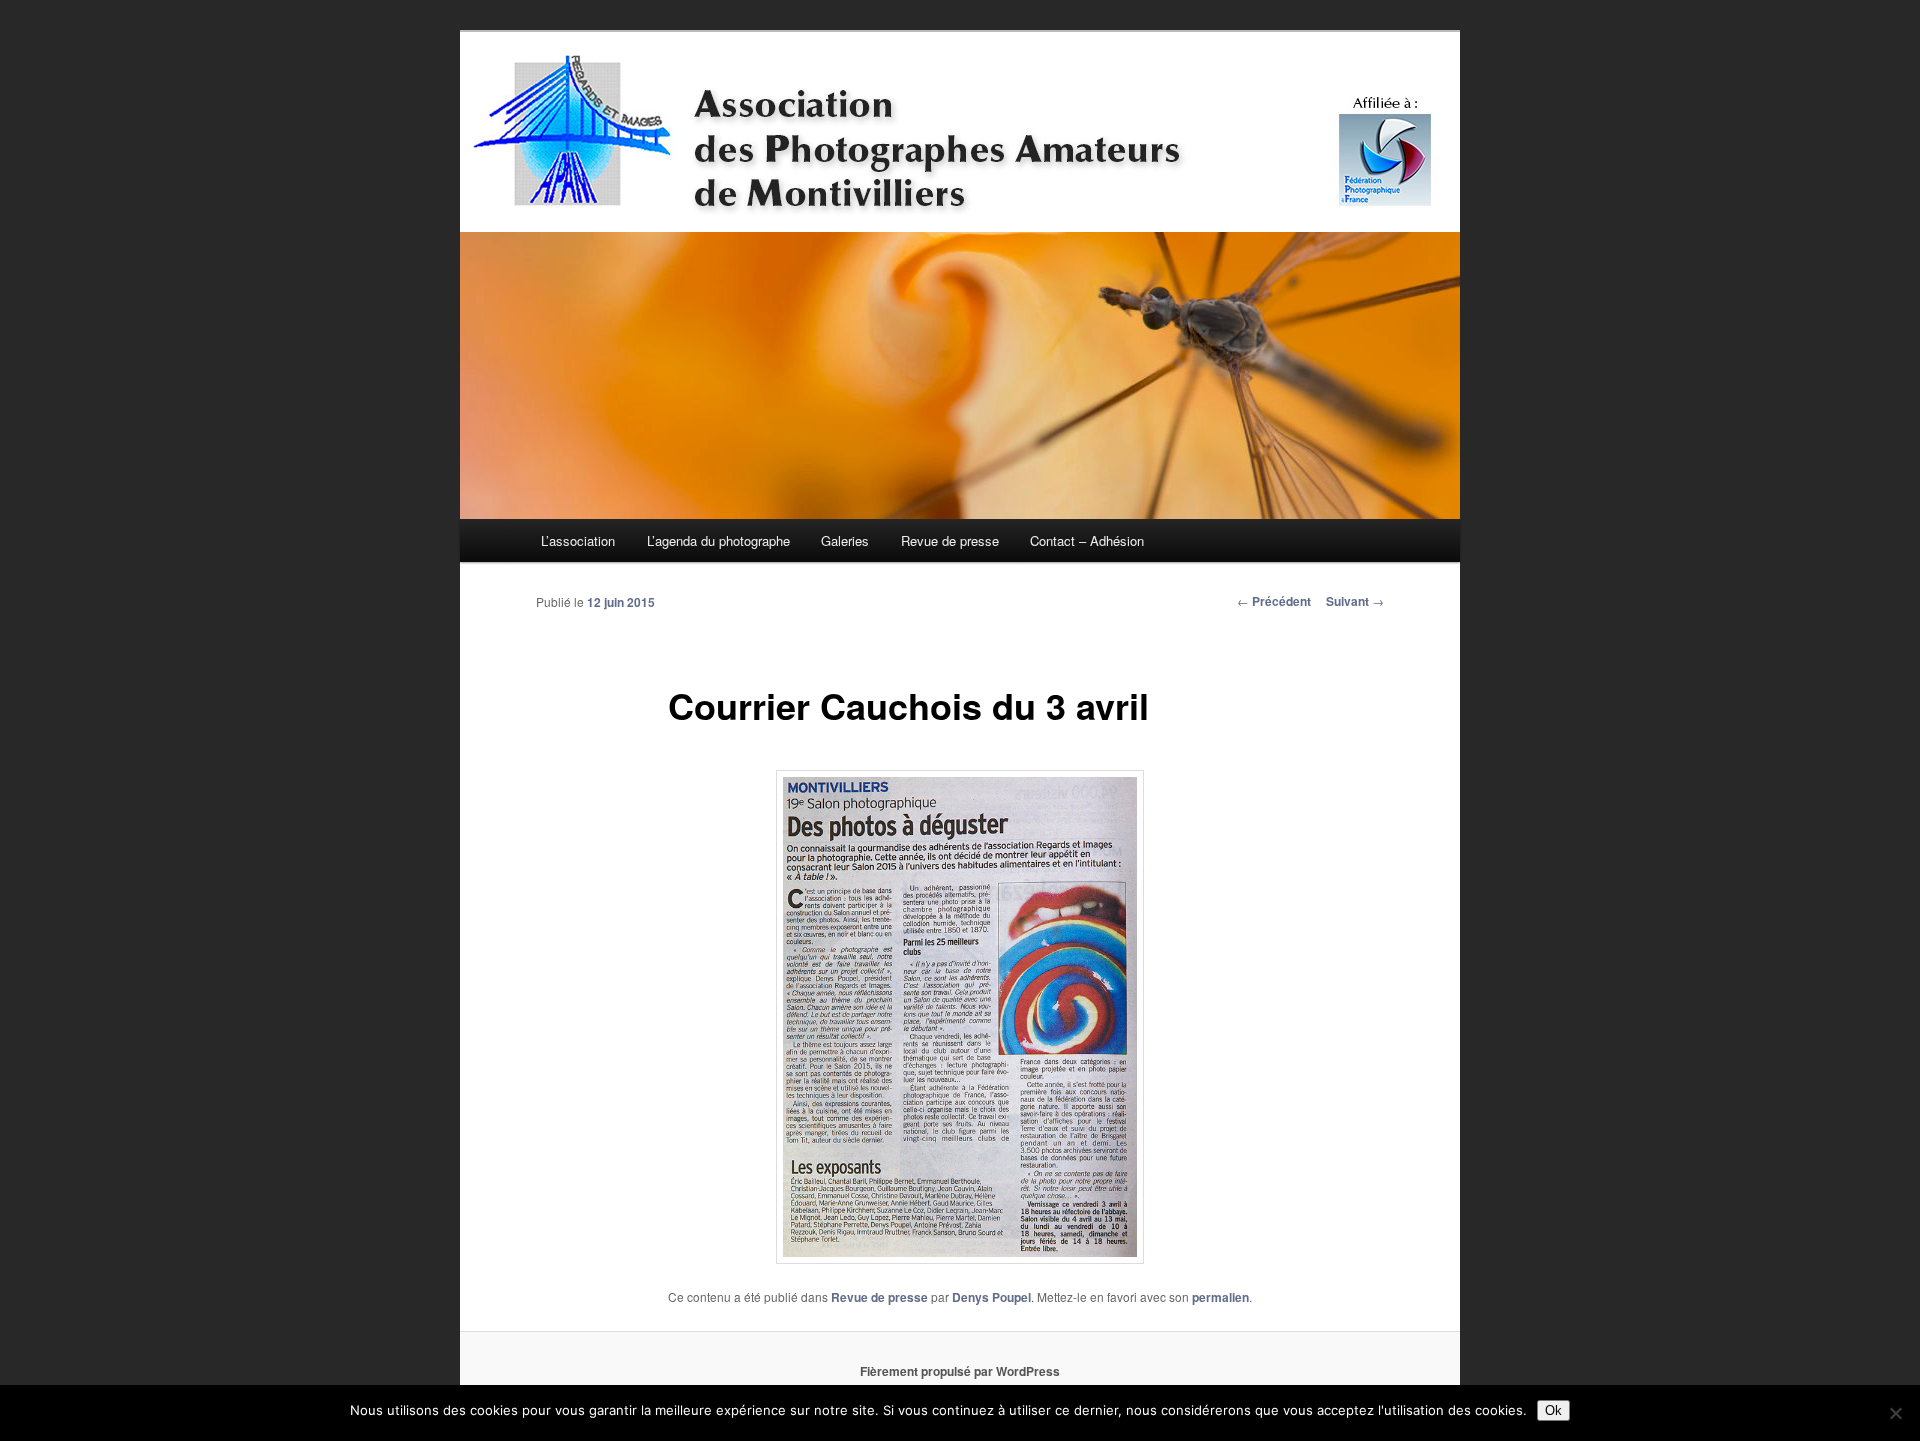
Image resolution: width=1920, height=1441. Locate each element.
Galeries (845, 540)
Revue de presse (950, 540)
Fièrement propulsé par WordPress (960, 1371)
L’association (578, 540)
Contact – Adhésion (1087, 540)
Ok (1553, 1410)
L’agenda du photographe (718, 540)
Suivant (1355, 601)
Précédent (1274, 601)
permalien (1220, 1297)
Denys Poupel (991, 1297)
